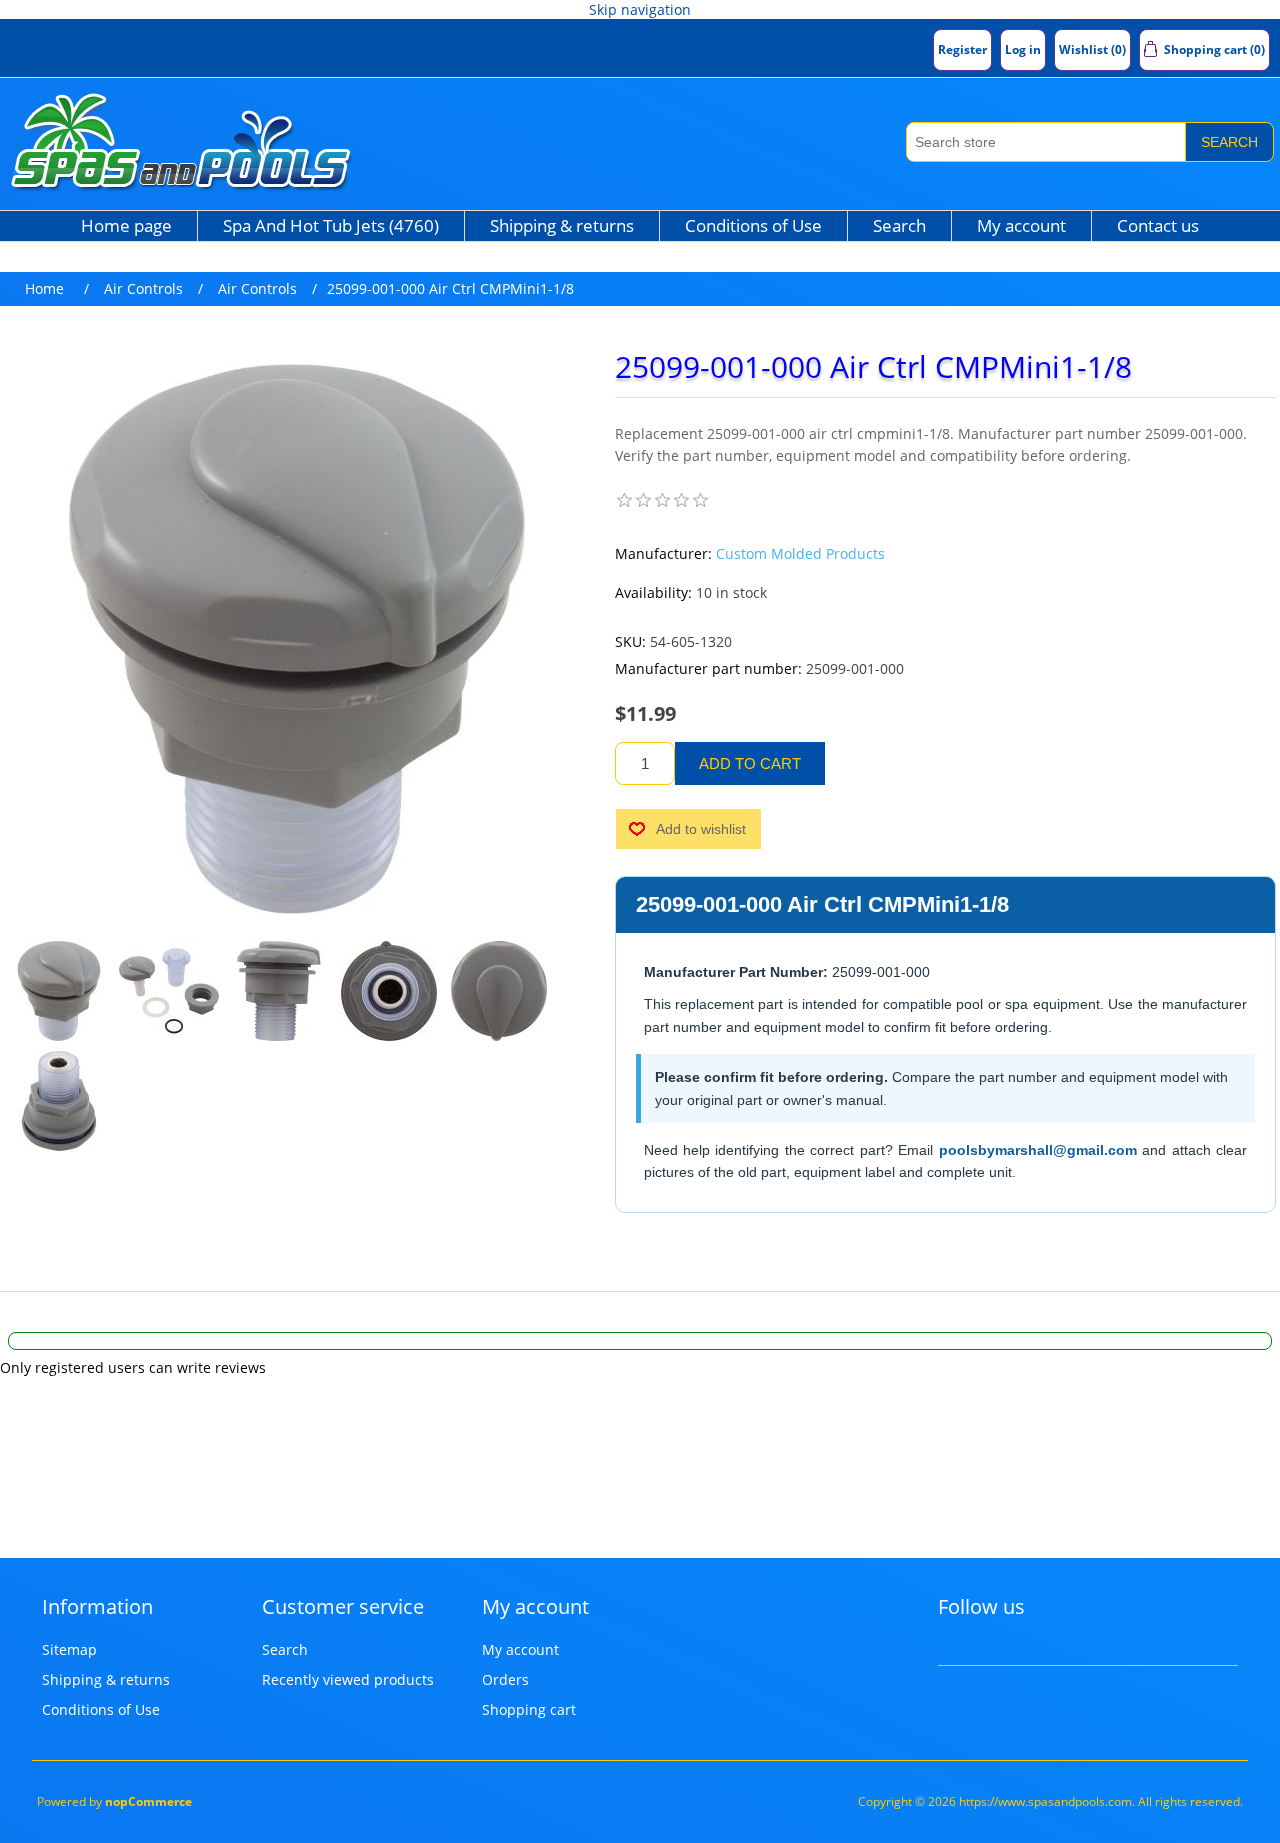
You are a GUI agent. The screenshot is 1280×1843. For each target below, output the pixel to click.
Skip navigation (640, 9)
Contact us (1158, 225)
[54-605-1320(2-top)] (499, 991)
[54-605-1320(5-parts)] (169, 991)
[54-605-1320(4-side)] (279, 991)
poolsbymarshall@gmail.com (1038, 1150)
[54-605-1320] (59, 991)
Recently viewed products (348, 1679)
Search (1229, 142)
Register (962, 49)
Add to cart (750, 763)
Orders (505, 1679)
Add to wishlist (701, 829)
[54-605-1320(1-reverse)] (59, 1101)
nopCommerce (148, 1801)
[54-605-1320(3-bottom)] (389, 991)
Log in (1023, 49)
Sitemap (69, 1649)
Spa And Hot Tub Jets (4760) (331, 225)
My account (1021, 225)
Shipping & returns (562, 225)
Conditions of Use (753, 225)
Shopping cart (529, 1709)
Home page (126, 225)
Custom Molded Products (800, 553)
